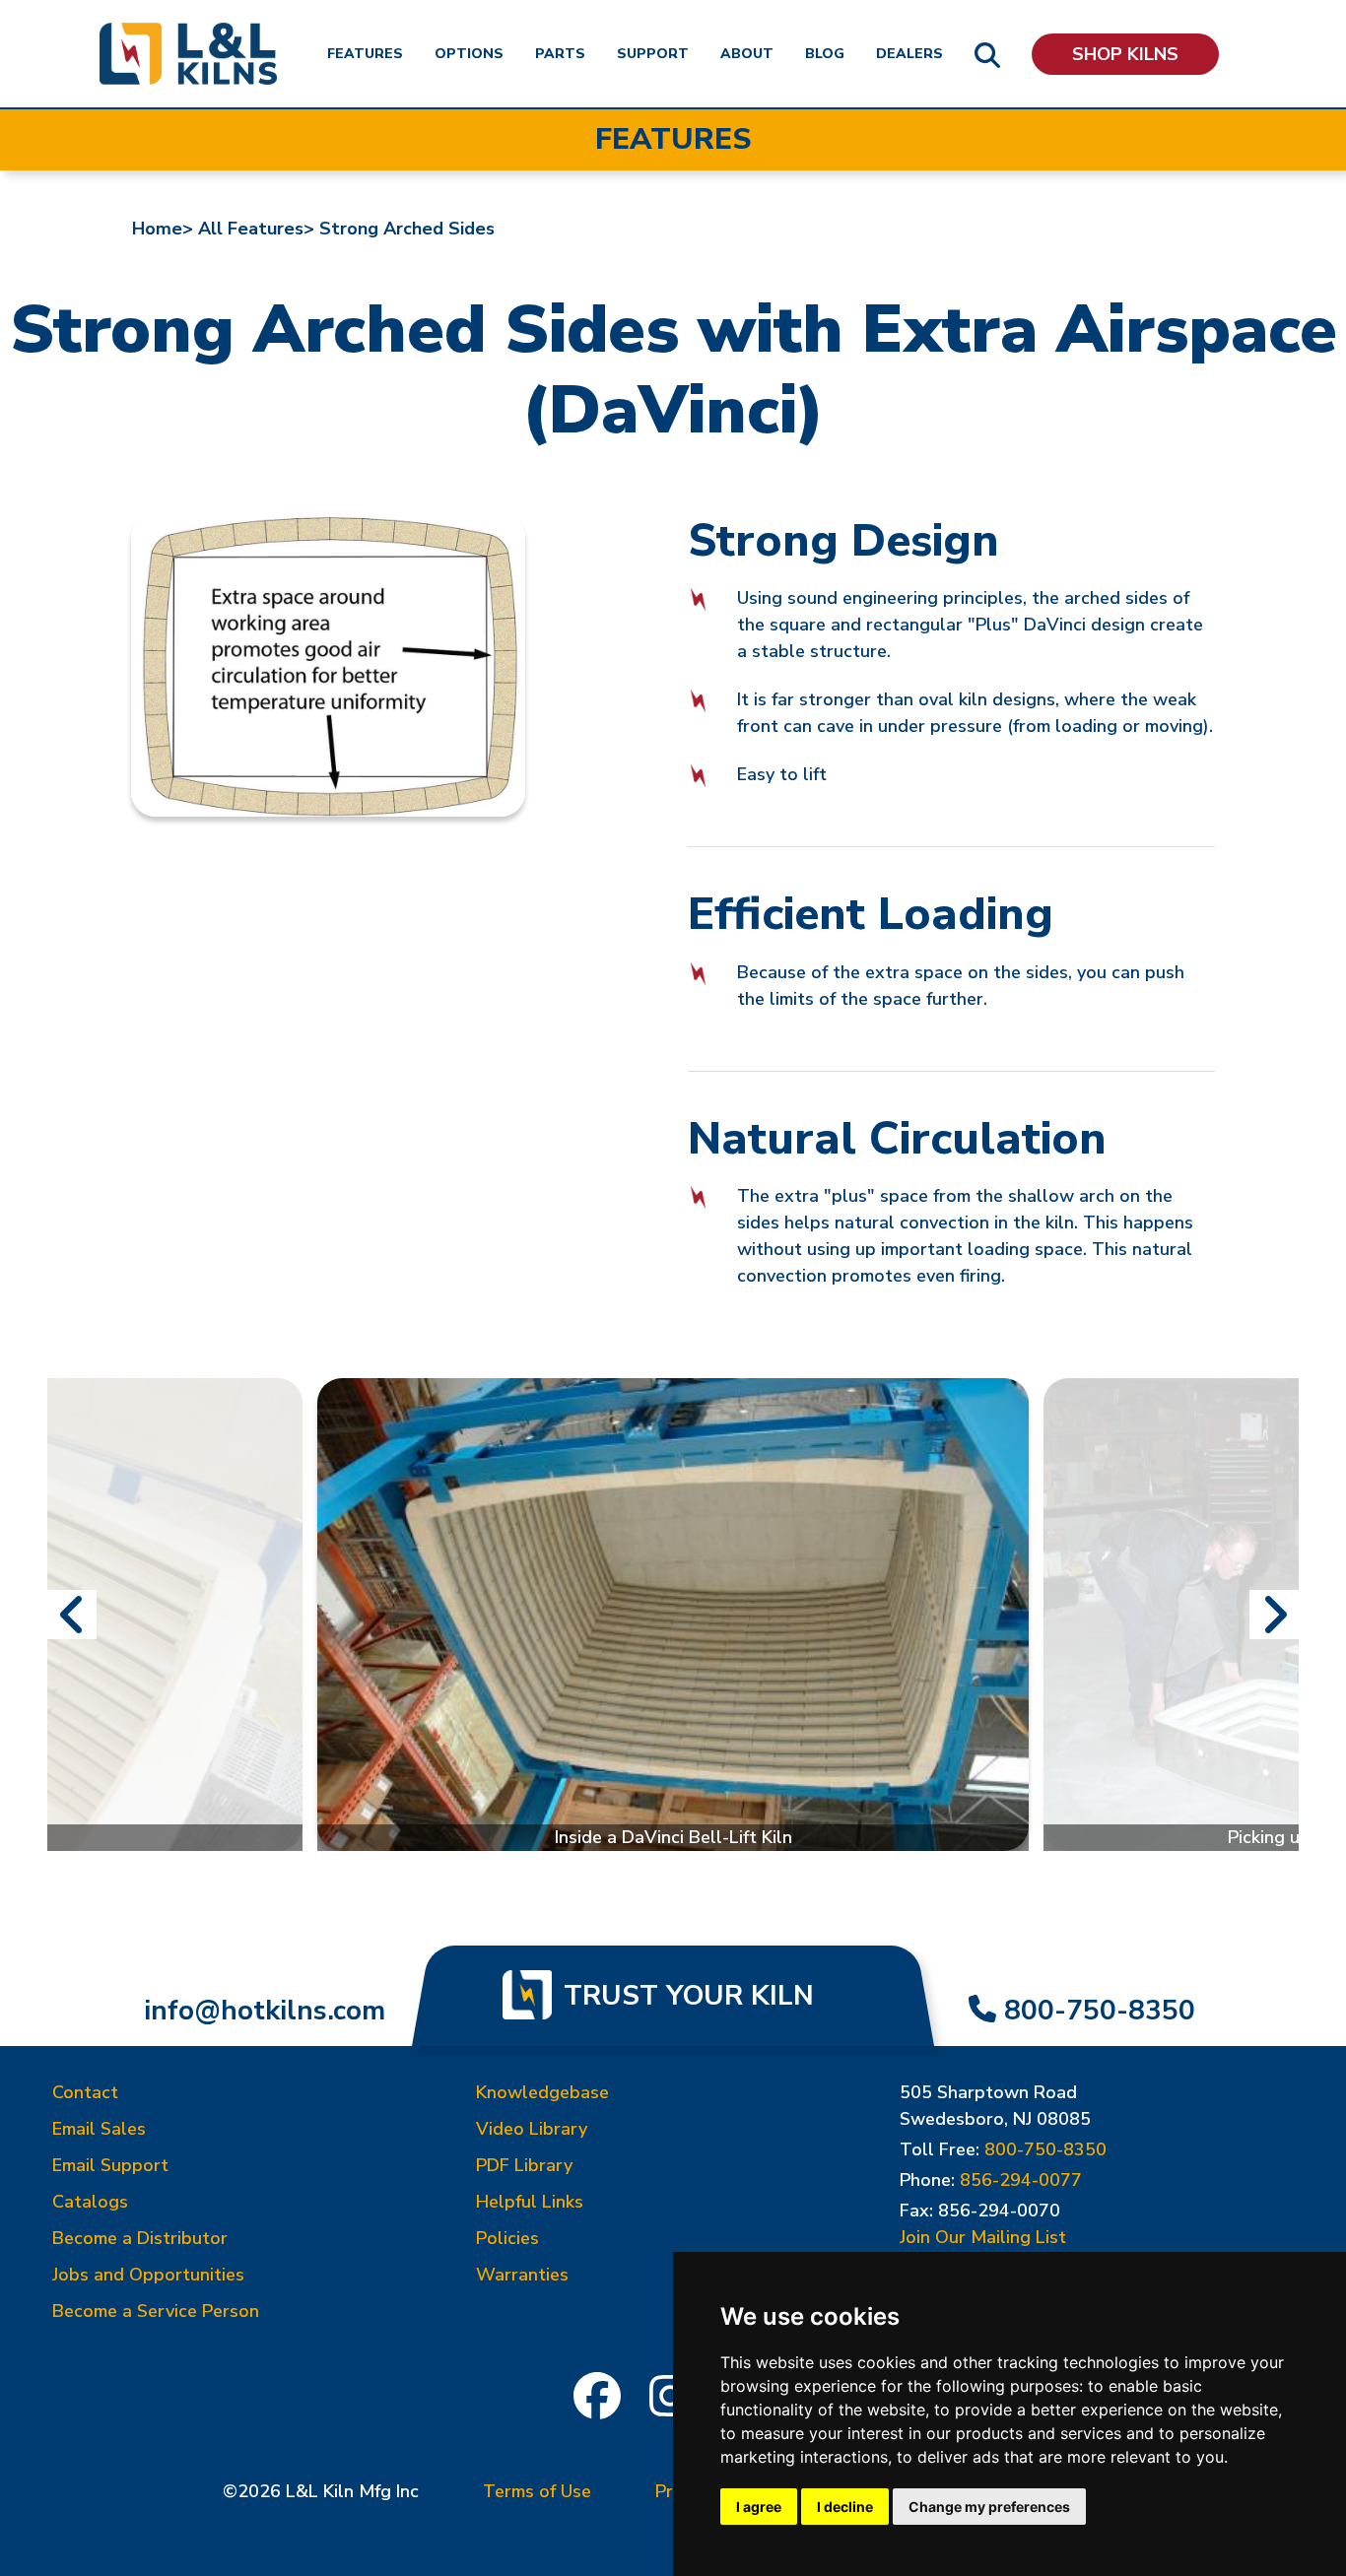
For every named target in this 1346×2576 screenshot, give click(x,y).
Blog (825, 54)
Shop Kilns (1125, 54)
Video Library (532, 2129)
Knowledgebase (542, 2092)
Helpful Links (530, 2202)
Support (653, 54)
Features (365, 54)
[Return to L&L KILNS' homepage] (188, 54)
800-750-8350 (1100, 2011)
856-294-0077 (1021, 2180)
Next (1274, 1615)
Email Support (110, 2165)
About (747, 54)
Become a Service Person (156, 2311)
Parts (560, 54)
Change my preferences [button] (989, 2507)
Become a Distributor (140, 2238)
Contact (85, 2092)
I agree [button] (759, 2507)
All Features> (256, 229)
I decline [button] (845, 2507)
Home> (163, 229)
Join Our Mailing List (983, 2237)
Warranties (522, 2275)
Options (469, 54)
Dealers (909, 54)
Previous (72, 1615)
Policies (507, 2238)
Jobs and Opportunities (148, 2275)
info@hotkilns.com (265, 2011)
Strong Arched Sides (407, 229)
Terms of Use (537, 2491)
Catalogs (90, 2202)
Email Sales (99, 2129)
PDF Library (524, 2165)
